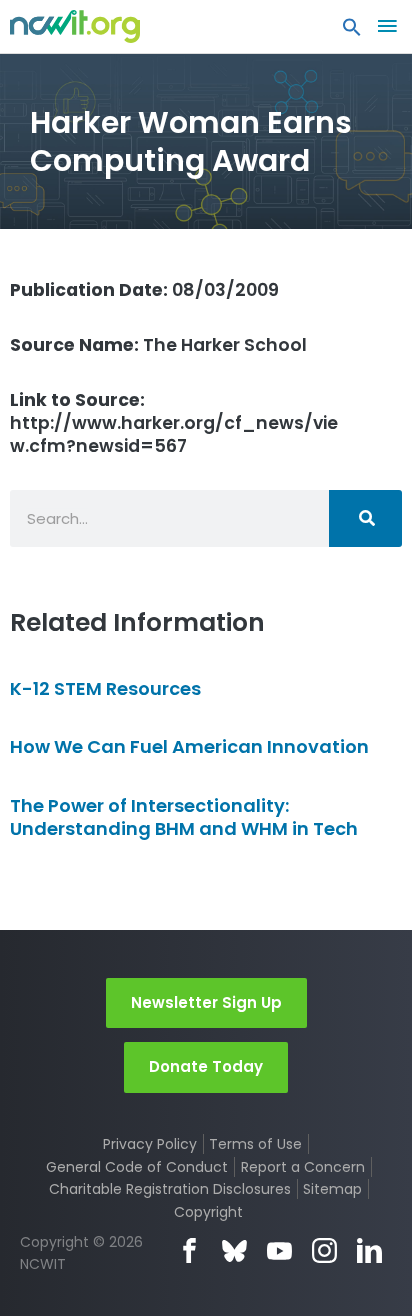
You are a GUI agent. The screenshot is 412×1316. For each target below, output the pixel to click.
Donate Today (206, 1066)
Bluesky (234, 1250)
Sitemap (332, 1189)
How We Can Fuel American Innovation (189, 746)
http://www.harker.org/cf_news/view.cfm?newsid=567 (174, 423)
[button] (352, 32)
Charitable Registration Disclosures (170, 1189)
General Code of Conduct (137, 1167)
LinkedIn (369, 1250)
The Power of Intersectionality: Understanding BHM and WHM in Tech (184, 817)
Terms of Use (255, 1144)
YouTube (279, 1250)
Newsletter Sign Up (206, 1002)
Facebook (189, 1250)
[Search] (365, 518)
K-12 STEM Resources (105, 688)
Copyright (208, 1212)
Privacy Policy (150, 1144)
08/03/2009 (144, 290)
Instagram (324, 1250)
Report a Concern (303, 1167)
